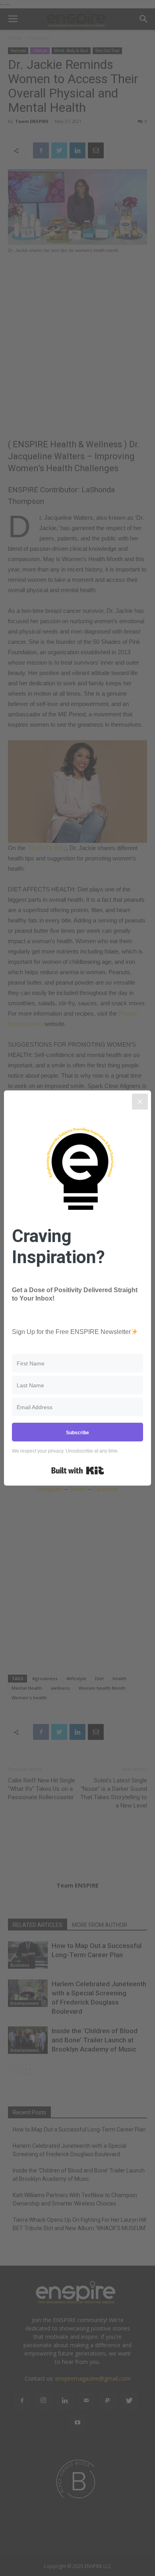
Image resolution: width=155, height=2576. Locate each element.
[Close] (140, 1102)
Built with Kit (78, 1470)
